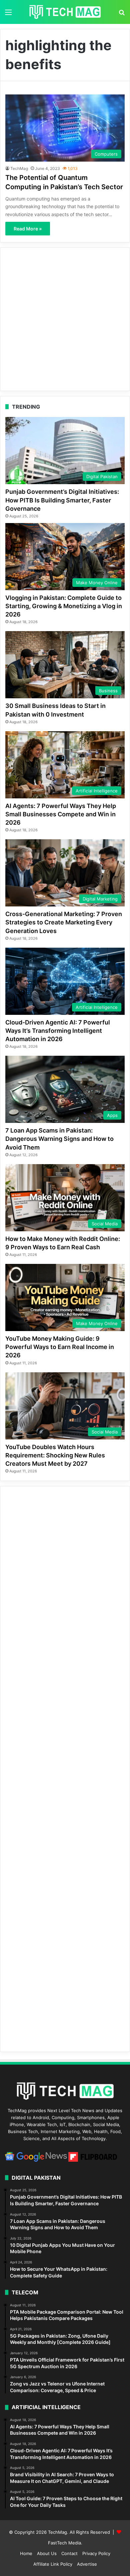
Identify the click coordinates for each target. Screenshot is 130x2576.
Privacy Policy (96, 2553)
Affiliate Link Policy (53, 2564)
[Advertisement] (65, 319)
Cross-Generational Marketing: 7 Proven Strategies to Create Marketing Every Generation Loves (64, 922)
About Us (47, 2553)
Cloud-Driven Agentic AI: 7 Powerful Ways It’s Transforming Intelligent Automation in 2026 (58, 1031)
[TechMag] (65, 12)
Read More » (28, 229)
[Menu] (8, 14)
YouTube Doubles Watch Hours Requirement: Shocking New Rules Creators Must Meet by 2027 (55, 1455)
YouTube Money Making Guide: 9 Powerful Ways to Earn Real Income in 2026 (60, 1347)
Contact (69, 2553)
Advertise (87, 2564)
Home (26, 2553)
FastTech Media (64, 2543)
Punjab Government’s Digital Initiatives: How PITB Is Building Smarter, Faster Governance (62, 500)
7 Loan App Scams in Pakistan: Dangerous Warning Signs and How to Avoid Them (59, 1139)
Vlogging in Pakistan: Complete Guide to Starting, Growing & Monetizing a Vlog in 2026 (64, 606)
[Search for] (122, 14)
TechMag (19, 168)
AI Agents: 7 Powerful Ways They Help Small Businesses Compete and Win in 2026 (61, 814)
